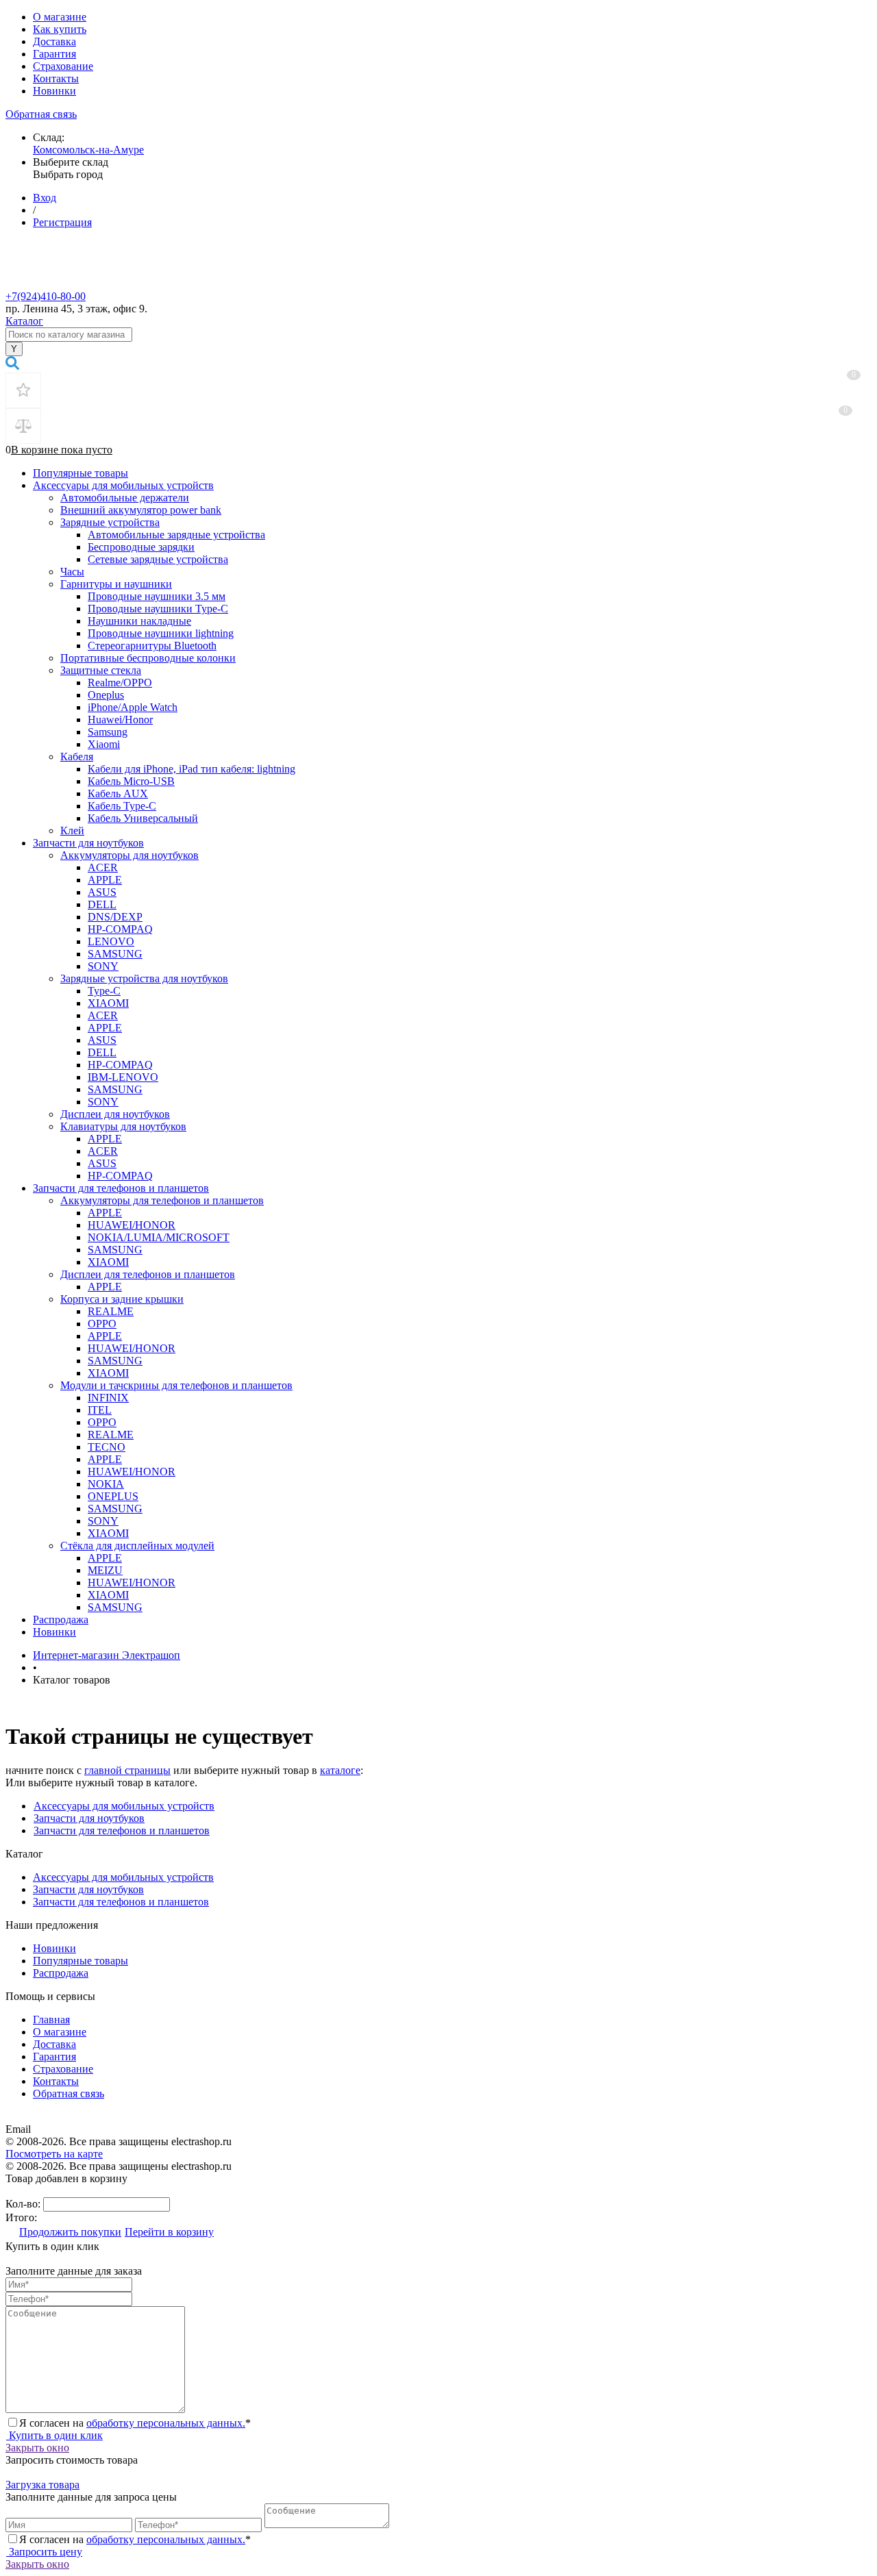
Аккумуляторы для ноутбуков (129, 855)
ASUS (102, 892)
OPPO (102, 1324)
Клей (72, 830)
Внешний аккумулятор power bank (141, 510)
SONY (103, 966)
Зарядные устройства (110, 522)
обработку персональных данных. (166, 2423)
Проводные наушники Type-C (158, 609)
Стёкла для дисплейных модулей (137, 1546)
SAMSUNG (115, 954)
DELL (102, 904)
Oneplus (106, 695)
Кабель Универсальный (143, 818)
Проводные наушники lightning (161, 633)
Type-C (104, 991)
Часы (72, 572)
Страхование (63, 66)
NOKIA (106, 1484)
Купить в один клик (54, 2435)
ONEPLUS (113, 1496)
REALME (111, 1311)
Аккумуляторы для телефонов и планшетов (162, 1200)
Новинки (54, 91)
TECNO (107, 1447)
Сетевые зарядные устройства (158, 559)
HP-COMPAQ (120, 929)
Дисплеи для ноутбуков (115, 1114)
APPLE (105, 880)
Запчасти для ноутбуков (88, 843)
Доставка (54, 41)
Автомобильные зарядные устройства (176, 535)
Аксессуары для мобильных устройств (123, 485)
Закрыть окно (37, 2448)
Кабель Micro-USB (131, 781)
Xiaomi (104, 744)
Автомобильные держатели (125, 498)
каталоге (340, 1770)
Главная (51, 2019)
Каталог (24, 321)
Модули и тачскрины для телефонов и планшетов (176, 1385)
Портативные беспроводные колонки (148, 658)
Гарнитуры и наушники (116, 584)
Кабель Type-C (122, 806)
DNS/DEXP (115, 917)
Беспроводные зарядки (141, 547)
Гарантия (54, 54)
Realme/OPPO (120, 683)
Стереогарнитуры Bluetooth (152, 646)
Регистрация (62, 222)
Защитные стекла (101, 670)
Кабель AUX (118, 793)
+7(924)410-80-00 (46, 296)
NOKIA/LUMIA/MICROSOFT (159, 1237)
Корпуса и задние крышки (122, 1299)
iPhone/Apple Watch (133, 707)
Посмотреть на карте (54, 2154)
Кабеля (77, 756)
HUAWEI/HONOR (132, 1225)
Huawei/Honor (120, 720)
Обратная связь (41, 114)
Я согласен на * (135, 2423)
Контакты (56, 78)
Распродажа (61, 1620)
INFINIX (108, 1398)
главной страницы (127, 1770)
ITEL (100, 1410)
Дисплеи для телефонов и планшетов (148, 1274)
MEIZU (105, 1570)
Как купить (60, 29)
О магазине (60, 17)
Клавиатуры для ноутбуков (123, 1126)
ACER (103, 867)
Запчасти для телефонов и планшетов (121, 1188)
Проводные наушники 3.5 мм (157, 596)
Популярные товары (81, 473)
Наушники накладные (139, 621)
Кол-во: (24, 2204)
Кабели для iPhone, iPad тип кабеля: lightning (192, 769)
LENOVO (111, 941)
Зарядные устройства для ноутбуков (144, 978)
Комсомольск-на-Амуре (88, 150)
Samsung (108, 732)
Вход (45, 198)
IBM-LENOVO (123, 1077)
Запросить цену (44, 2552)
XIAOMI (108, 1003)
